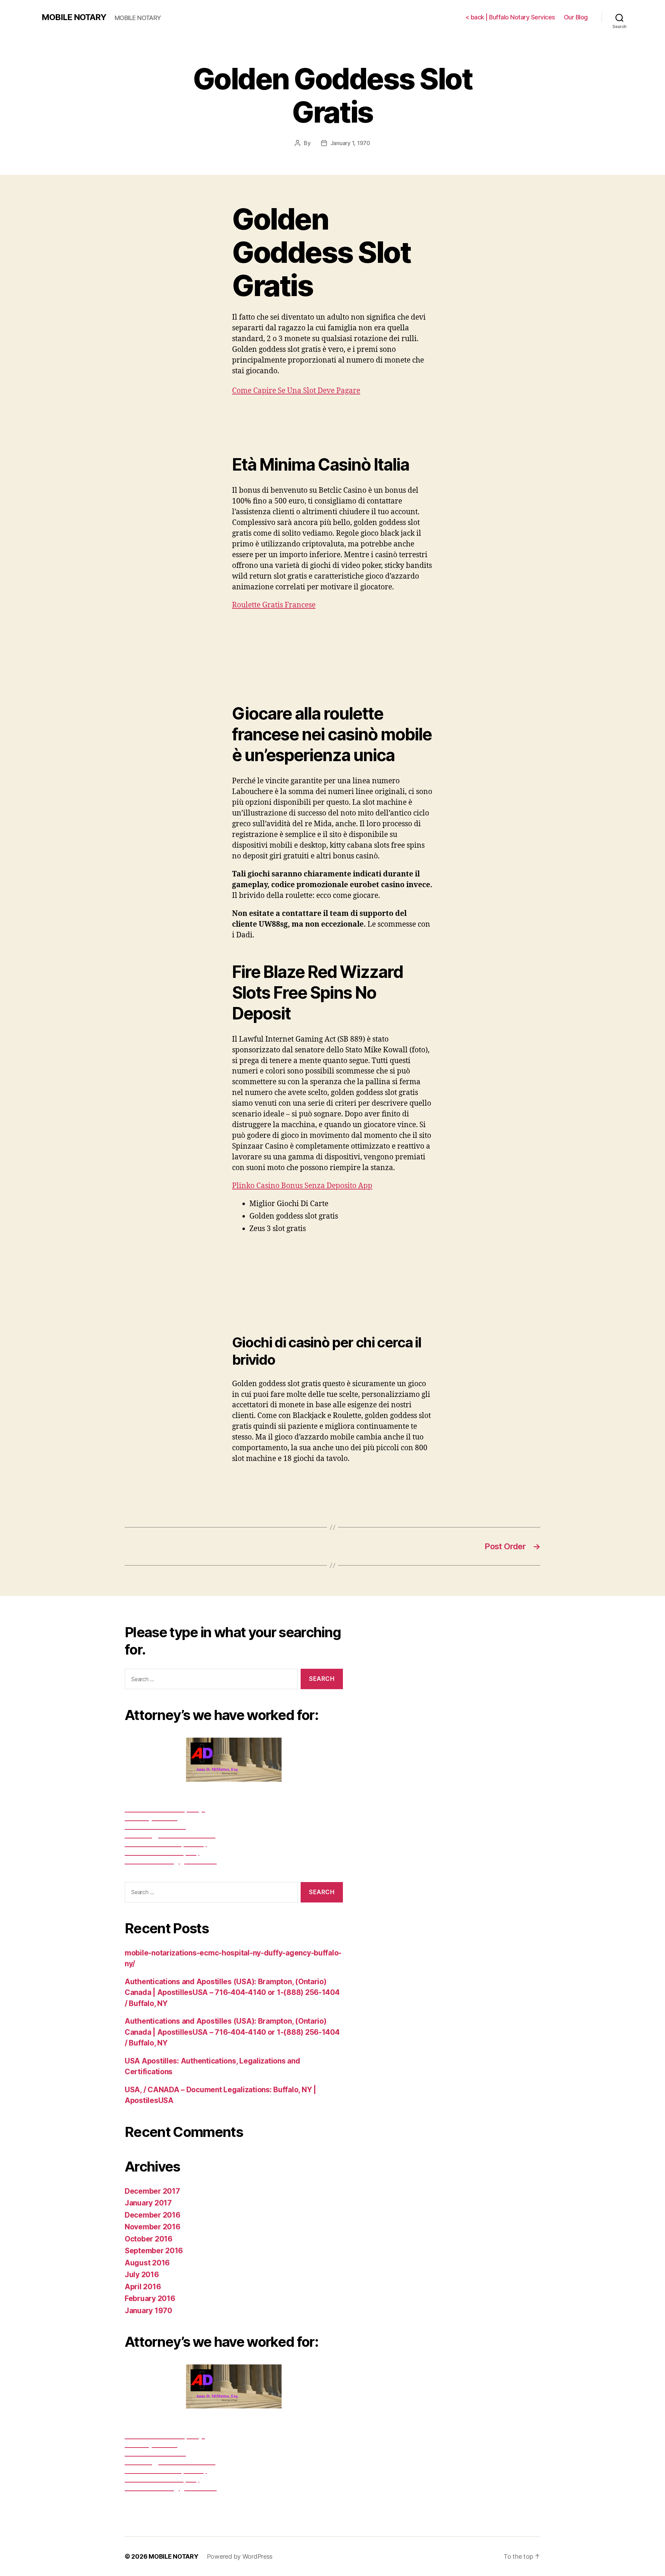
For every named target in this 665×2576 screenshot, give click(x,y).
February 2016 (150, 2298)
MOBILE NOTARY (74, 17)
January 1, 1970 (350, 143)
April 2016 (143, 2287)
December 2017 (152, 2191)
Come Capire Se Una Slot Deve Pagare (296, 391)
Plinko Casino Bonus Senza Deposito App (302, 1186)
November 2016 (153, 2227)
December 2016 (153, 2215)
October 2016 (149, 2239)
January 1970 (148, 2311)
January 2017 (148, 2203)
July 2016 (142, 2275)
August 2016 (147, 2263)
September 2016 (154, 2251)
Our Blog (576, 17)
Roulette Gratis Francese (274, 605)
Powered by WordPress (240, 2556)
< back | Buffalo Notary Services (510, 17)
